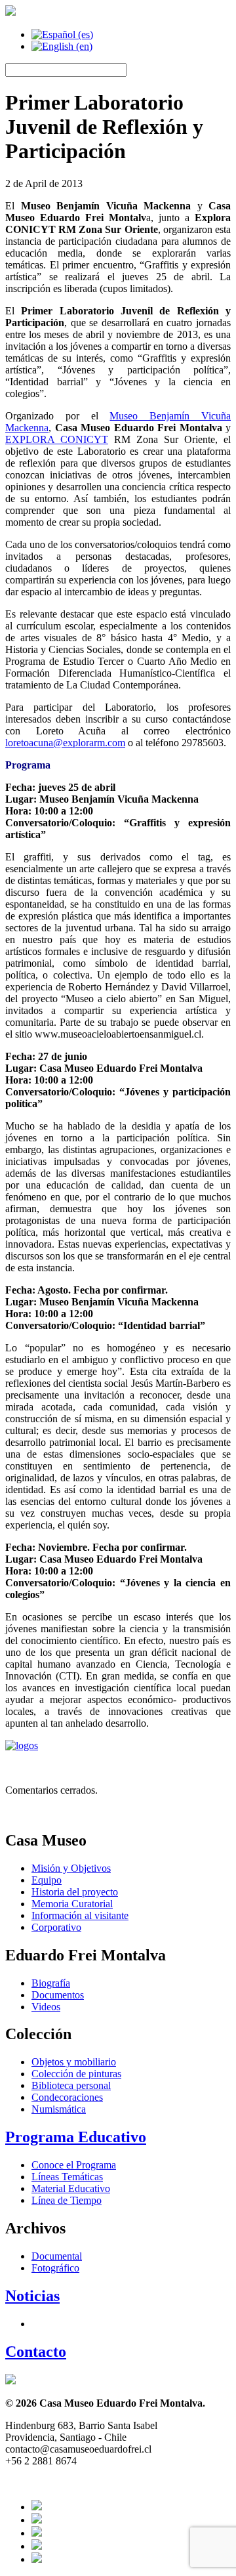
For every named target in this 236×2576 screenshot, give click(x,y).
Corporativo (56, 1927)
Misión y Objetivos (71, 1868)
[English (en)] (62, 46)
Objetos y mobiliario (74, 2062)
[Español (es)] (62, 34)
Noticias (32, 2296)
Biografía (51, 1983)
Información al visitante (80, 1915)
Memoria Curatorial (72, 1904)
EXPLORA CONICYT (57, 439)
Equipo (47, 1880)
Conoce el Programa (74, 2165)
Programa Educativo (76, 2137)
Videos (46, 2007)
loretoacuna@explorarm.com (65, 743)
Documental (57, 2256)
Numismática (59, 2109)
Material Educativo (71, 2188)
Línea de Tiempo (67, 2200)
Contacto (36, 2352)
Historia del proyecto (75, 1892)
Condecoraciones (67, 2097)
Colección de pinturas (76, 2074)
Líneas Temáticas (67, 2177)
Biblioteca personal (71, 2085)
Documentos (58, 1995)
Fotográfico (55, 2268)
